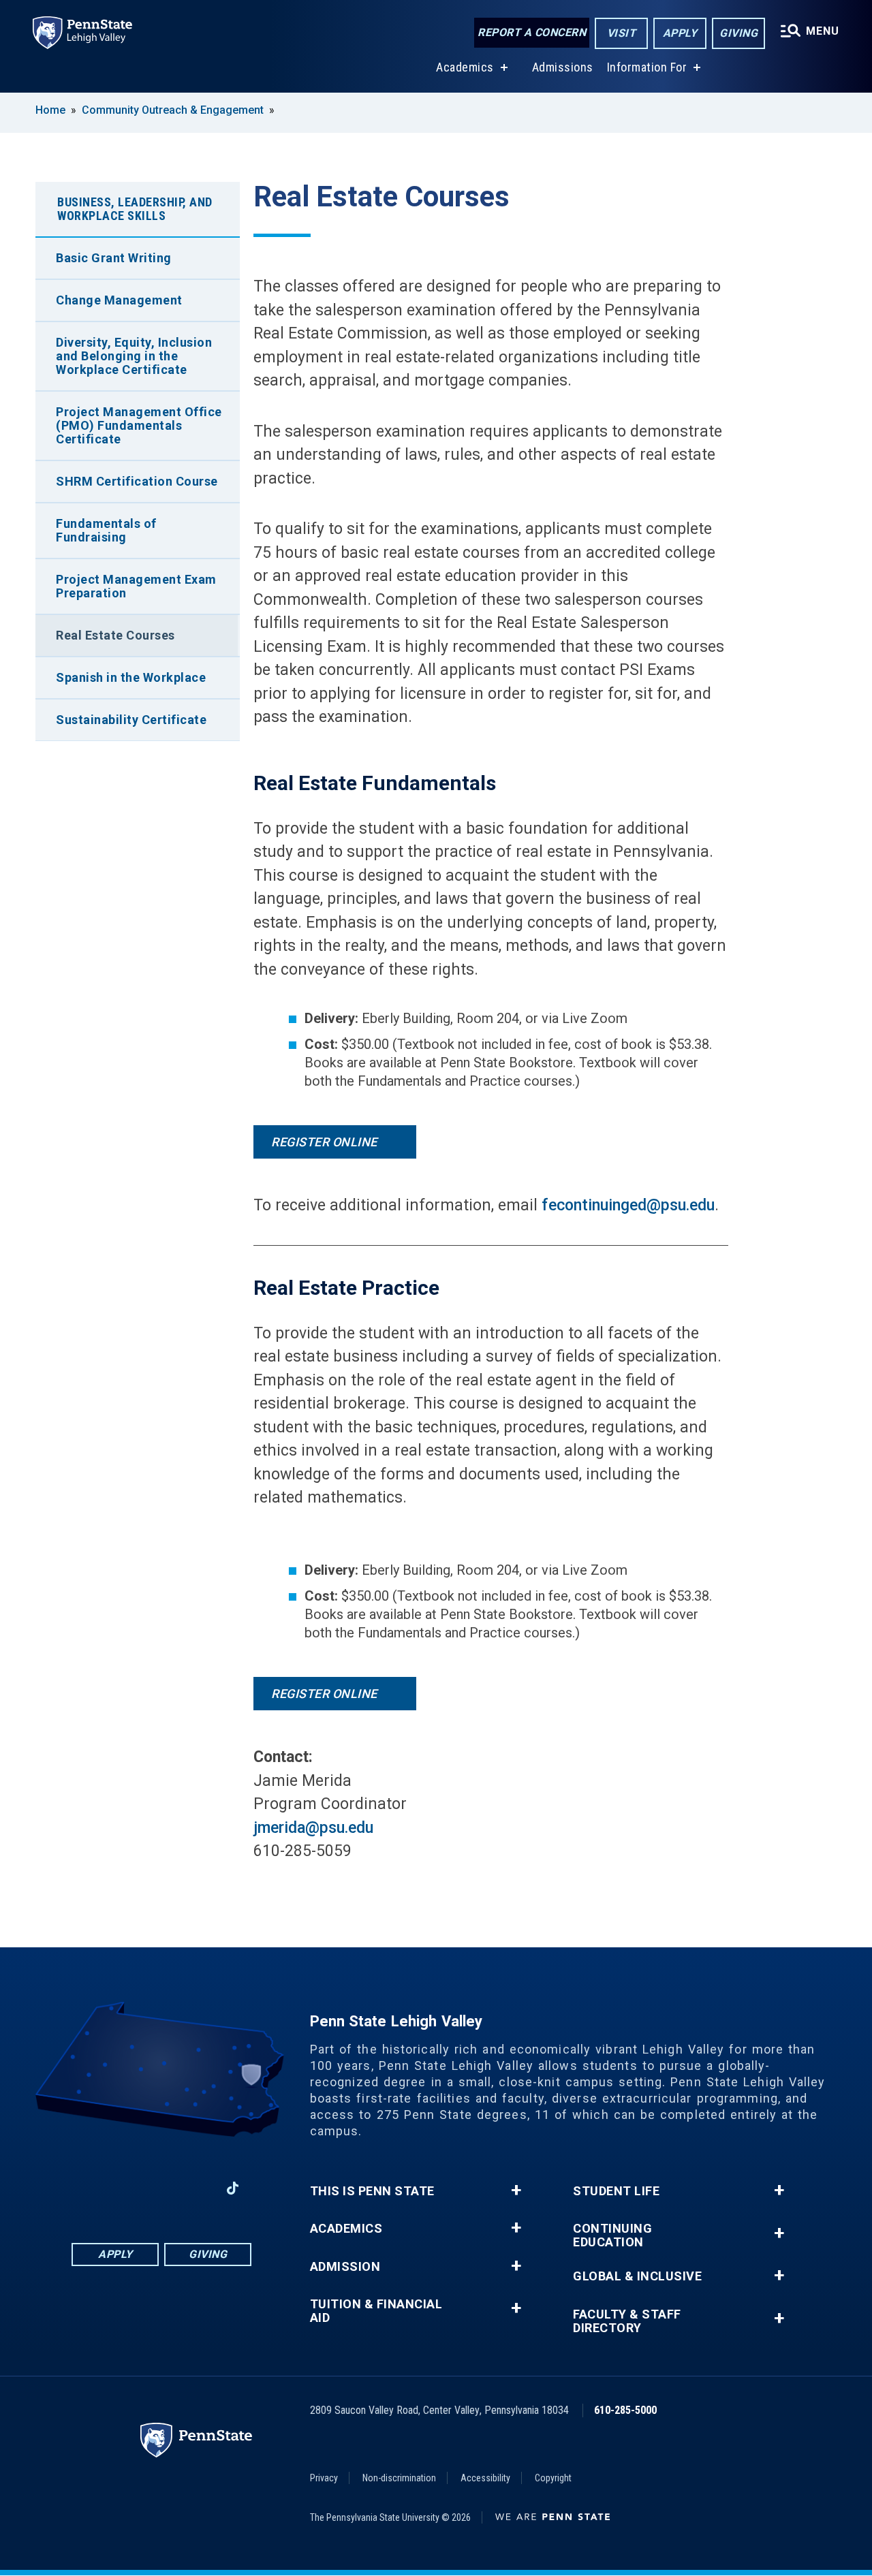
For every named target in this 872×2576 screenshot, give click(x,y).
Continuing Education (612, 2235)
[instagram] (126, 2188)
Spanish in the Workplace (131, 677)
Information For (647, 67)
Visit (622, 33)
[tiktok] (233, 2189)
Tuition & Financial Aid (376, 2311)
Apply (680, 33)
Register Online (326, 1142)
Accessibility (485, 2478)
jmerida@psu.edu (313, 1828)
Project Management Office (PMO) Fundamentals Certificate (139, 425)
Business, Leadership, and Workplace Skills (135, 209)
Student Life (616, 2191)
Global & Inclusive (637, 2276)
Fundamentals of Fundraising (106, 530)
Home (50, 110)
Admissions (563, 67)
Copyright (553, 2478)
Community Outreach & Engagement (173, 110)
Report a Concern (532, 32)
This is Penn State (372, 2191)
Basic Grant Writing (114, 258)
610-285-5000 (625, 2410)
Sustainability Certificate (131, 720)
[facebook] (91, 2188)
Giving (738, 33)
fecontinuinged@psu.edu (628, 1205)
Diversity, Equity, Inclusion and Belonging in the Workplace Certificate (134, 356)
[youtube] (197, 2188)
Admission (345, 2267)
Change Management (119, 300)
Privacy (324, 2478)
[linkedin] (161, 2188)
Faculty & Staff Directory (627, 2321)
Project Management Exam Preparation (136, 586)
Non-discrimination (399, 2478)
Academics (465, 67)
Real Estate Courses (115, 635)
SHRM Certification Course (137, 481)
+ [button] (516, 2190)
